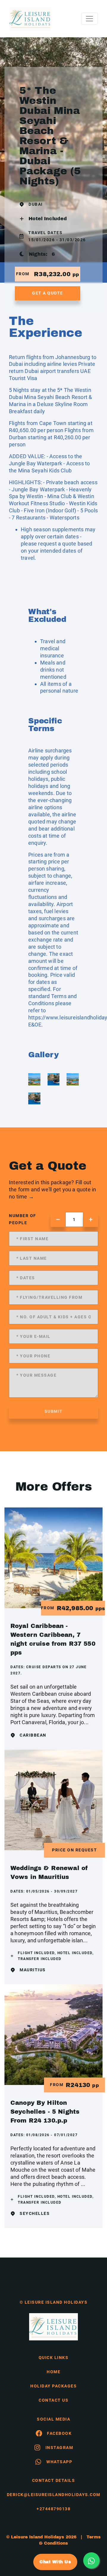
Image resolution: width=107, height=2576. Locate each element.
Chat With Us (55, 2562)
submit (54, 1411)
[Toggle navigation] (89, 19)
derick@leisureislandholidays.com (54, 2495)
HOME (53, 2372)
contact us (53, 2400)
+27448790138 (53, 2509)
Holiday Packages (53, 2386)
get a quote (48, 293)
